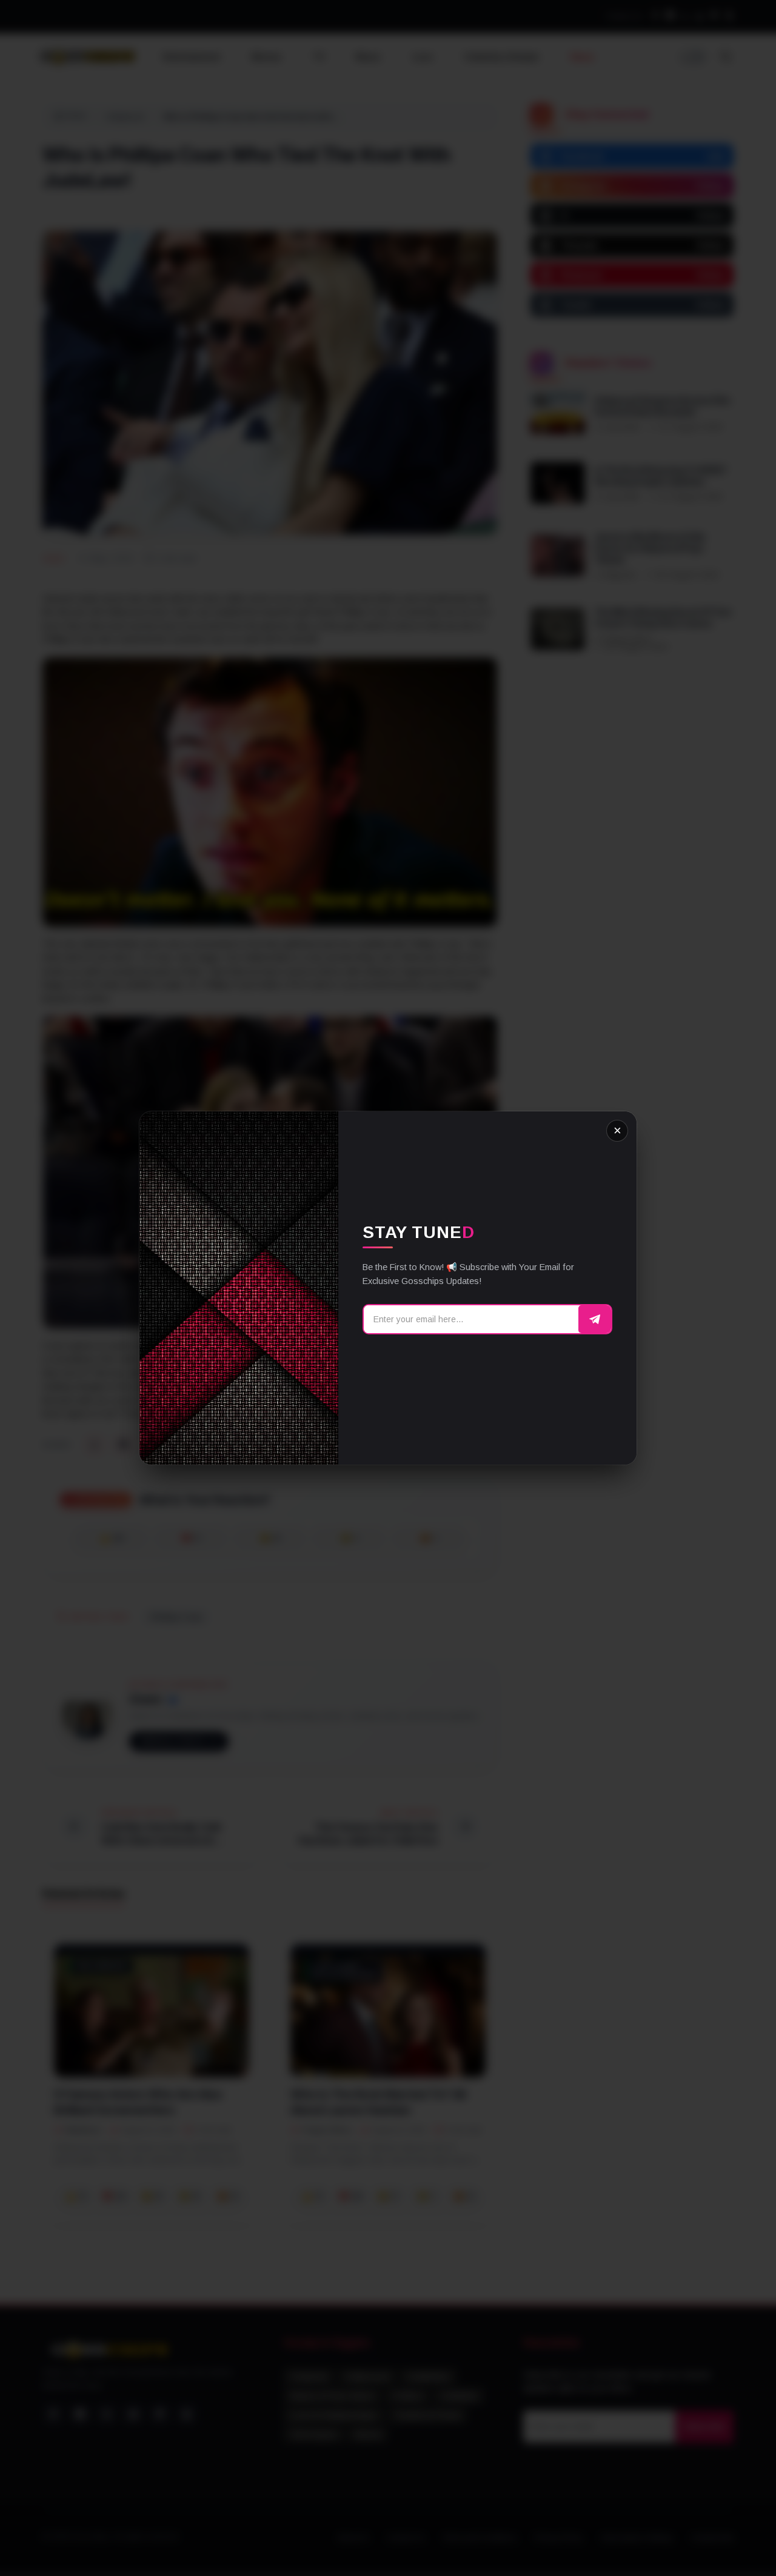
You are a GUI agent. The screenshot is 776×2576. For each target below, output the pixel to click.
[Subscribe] (595, 1319)
